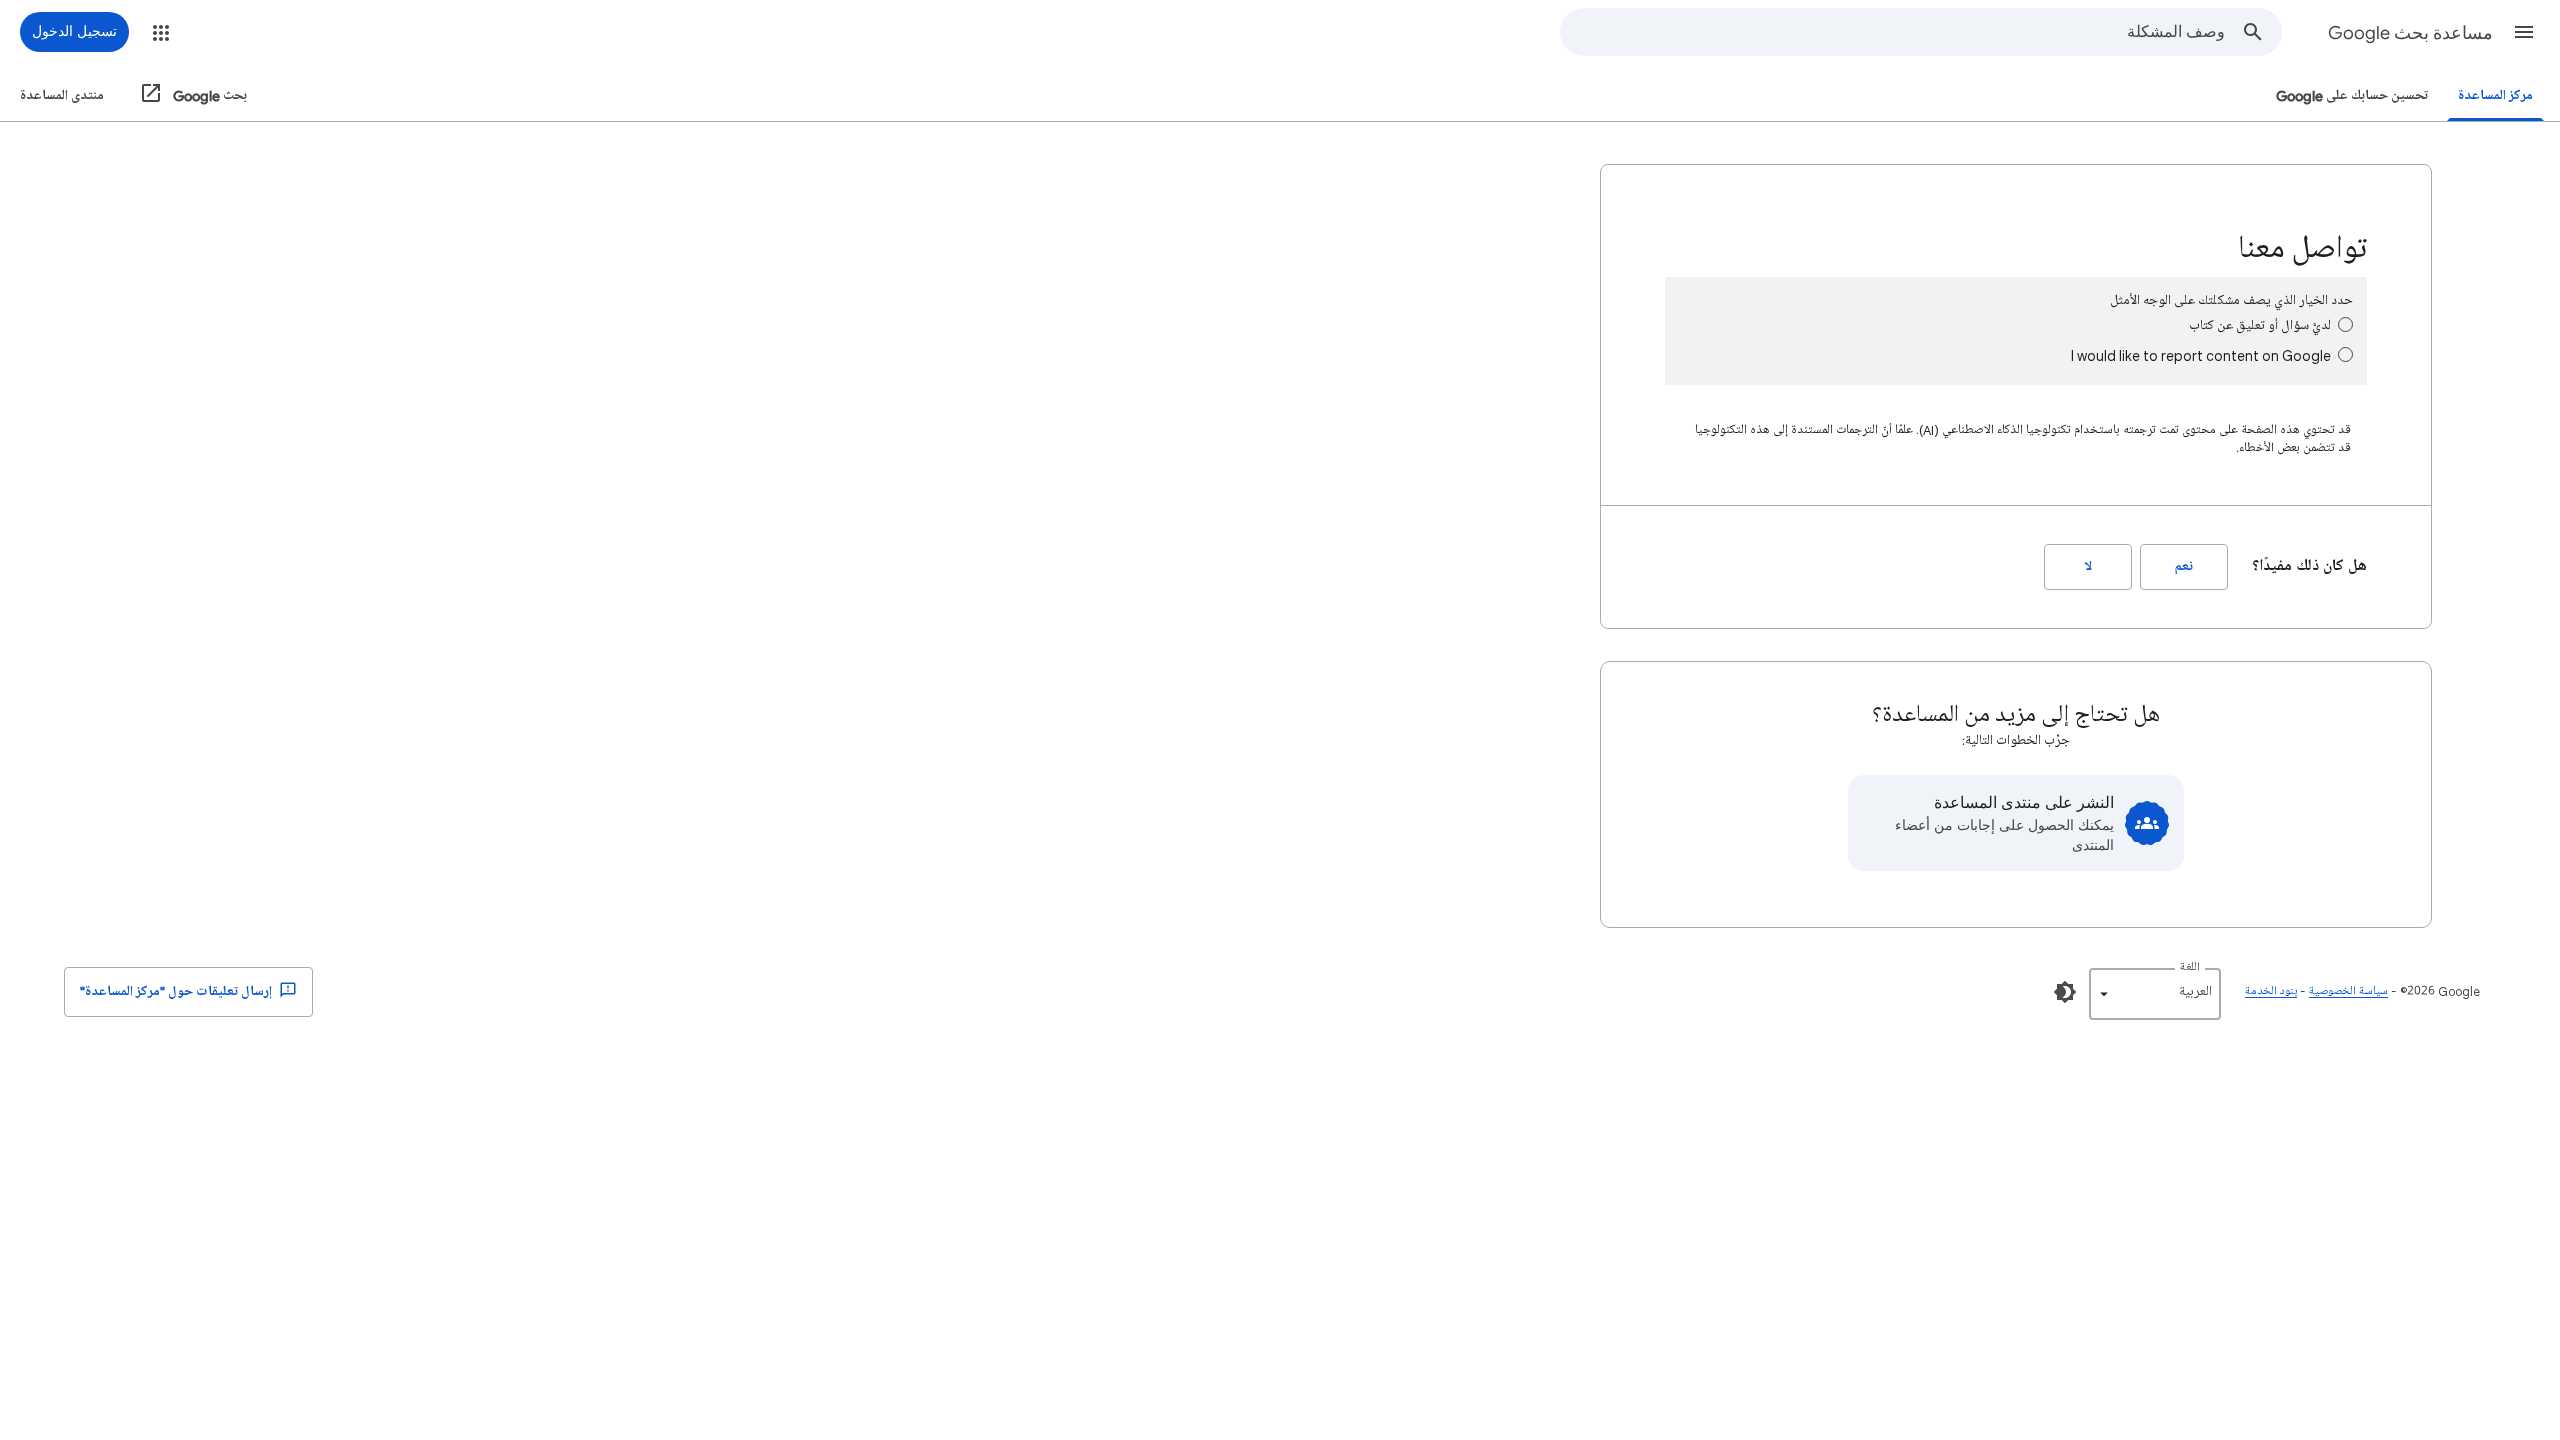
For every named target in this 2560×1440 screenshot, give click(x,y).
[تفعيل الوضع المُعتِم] (2065, 992)
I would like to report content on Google (2201, 355)
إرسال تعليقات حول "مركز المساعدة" (177, 991)
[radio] (2345, 324)
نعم (2184, 566)
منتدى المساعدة (62, 95)
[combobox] (1893, 32)
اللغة (2190, 967)
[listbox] (2155, 994)
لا (2088, 566)
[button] (2524, 32)
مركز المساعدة (2495, 95)
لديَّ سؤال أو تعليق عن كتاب (2260, 325)
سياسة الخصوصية (2348, 991)
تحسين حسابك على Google (2352, 95)
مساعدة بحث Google (2410, 33)
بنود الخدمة (2271, 991)
